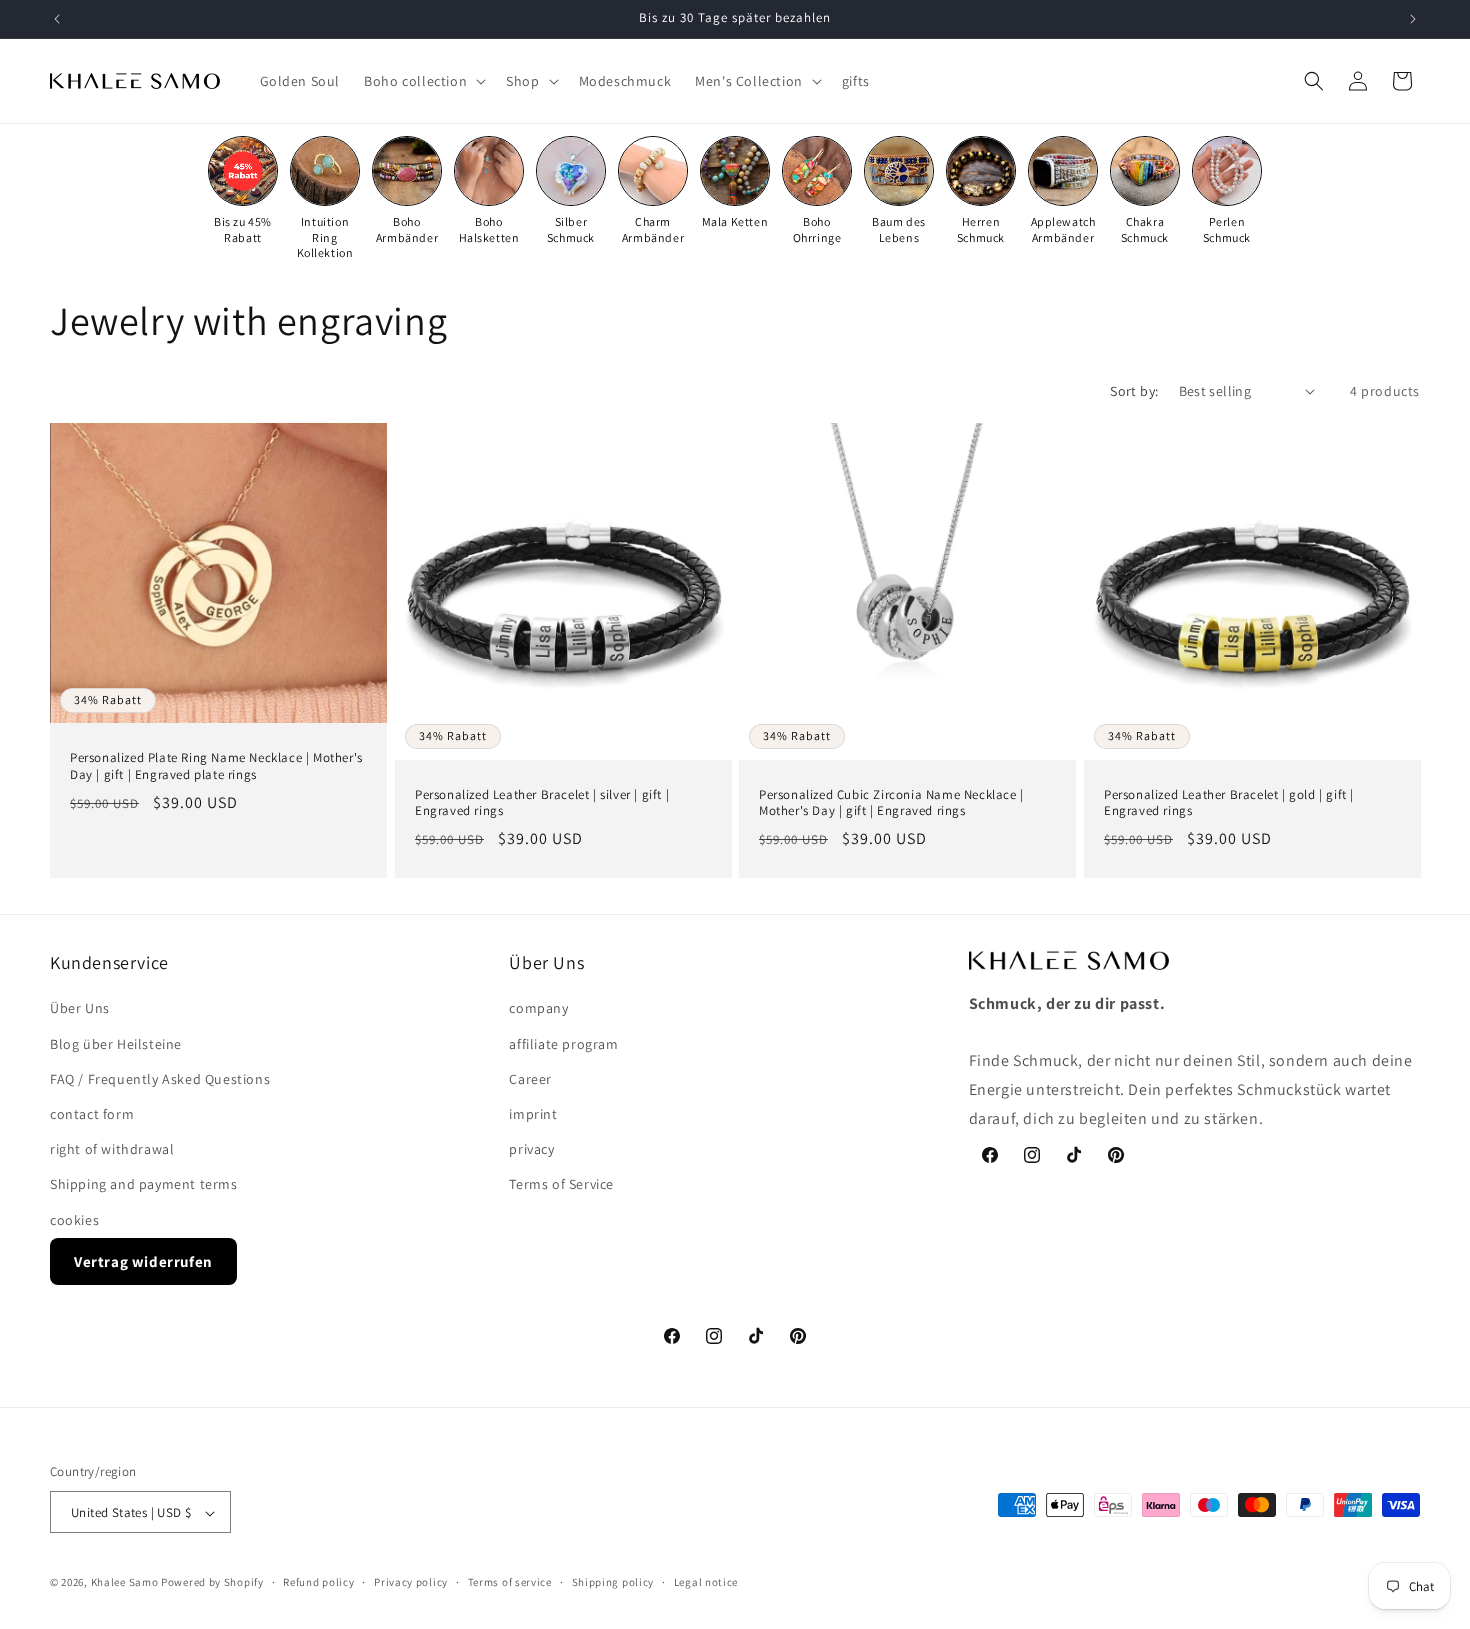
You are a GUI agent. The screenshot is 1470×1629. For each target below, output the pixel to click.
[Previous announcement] (57, 19)
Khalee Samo (125, 1583)
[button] (423, 81)
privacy (531, 1150)
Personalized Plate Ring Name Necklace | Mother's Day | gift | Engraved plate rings (216, 766)
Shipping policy (613, 1582)
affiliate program (563, 1044)
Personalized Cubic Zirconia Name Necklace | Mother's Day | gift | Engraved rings (891, 802)
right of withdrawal (112, 1150)
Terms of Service (561, 1185)
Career (530, 1079)
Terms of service (510, 1582)
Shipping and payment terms (144, 1185)
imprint (533, 1114)
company (538, 1009)
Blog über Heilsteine (116, 1044)
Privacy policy (411, 1582)
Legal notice (706, 1582)
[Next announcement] (1413, 19)
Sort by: (1134, 391)
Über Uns (80, 1009)
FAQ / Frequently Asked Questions (160, 1079)
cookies (74, 1220)
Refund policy (318, 1582)
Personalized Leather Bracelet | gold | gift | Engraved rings (1229, 802)
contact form (92, 1114)
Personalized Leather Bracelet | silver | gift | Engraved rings (542, 802)
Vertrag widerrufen (143, 1261)
